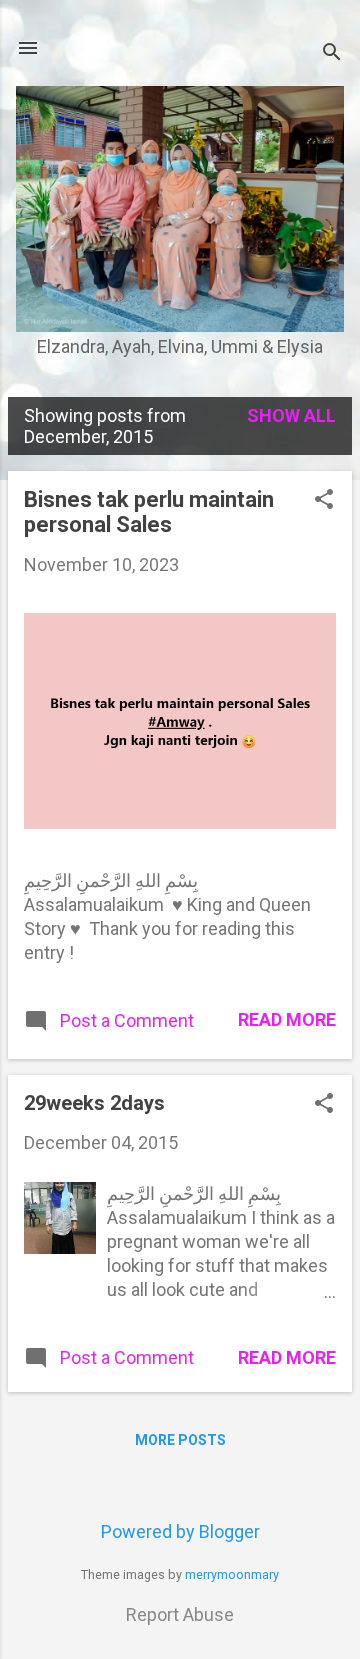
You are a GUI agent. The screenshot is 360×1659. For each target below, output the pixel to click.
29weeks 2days (94, 1103)
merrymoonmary (232, 1574)
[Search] (332, 54)
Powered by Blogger (180, 1531)
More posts (180, 1440)
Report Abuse (180, 1614)
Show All (291, 415)
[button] (324, 501)
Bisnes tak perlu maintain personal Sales (149, 512)
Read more (287, 1019)
